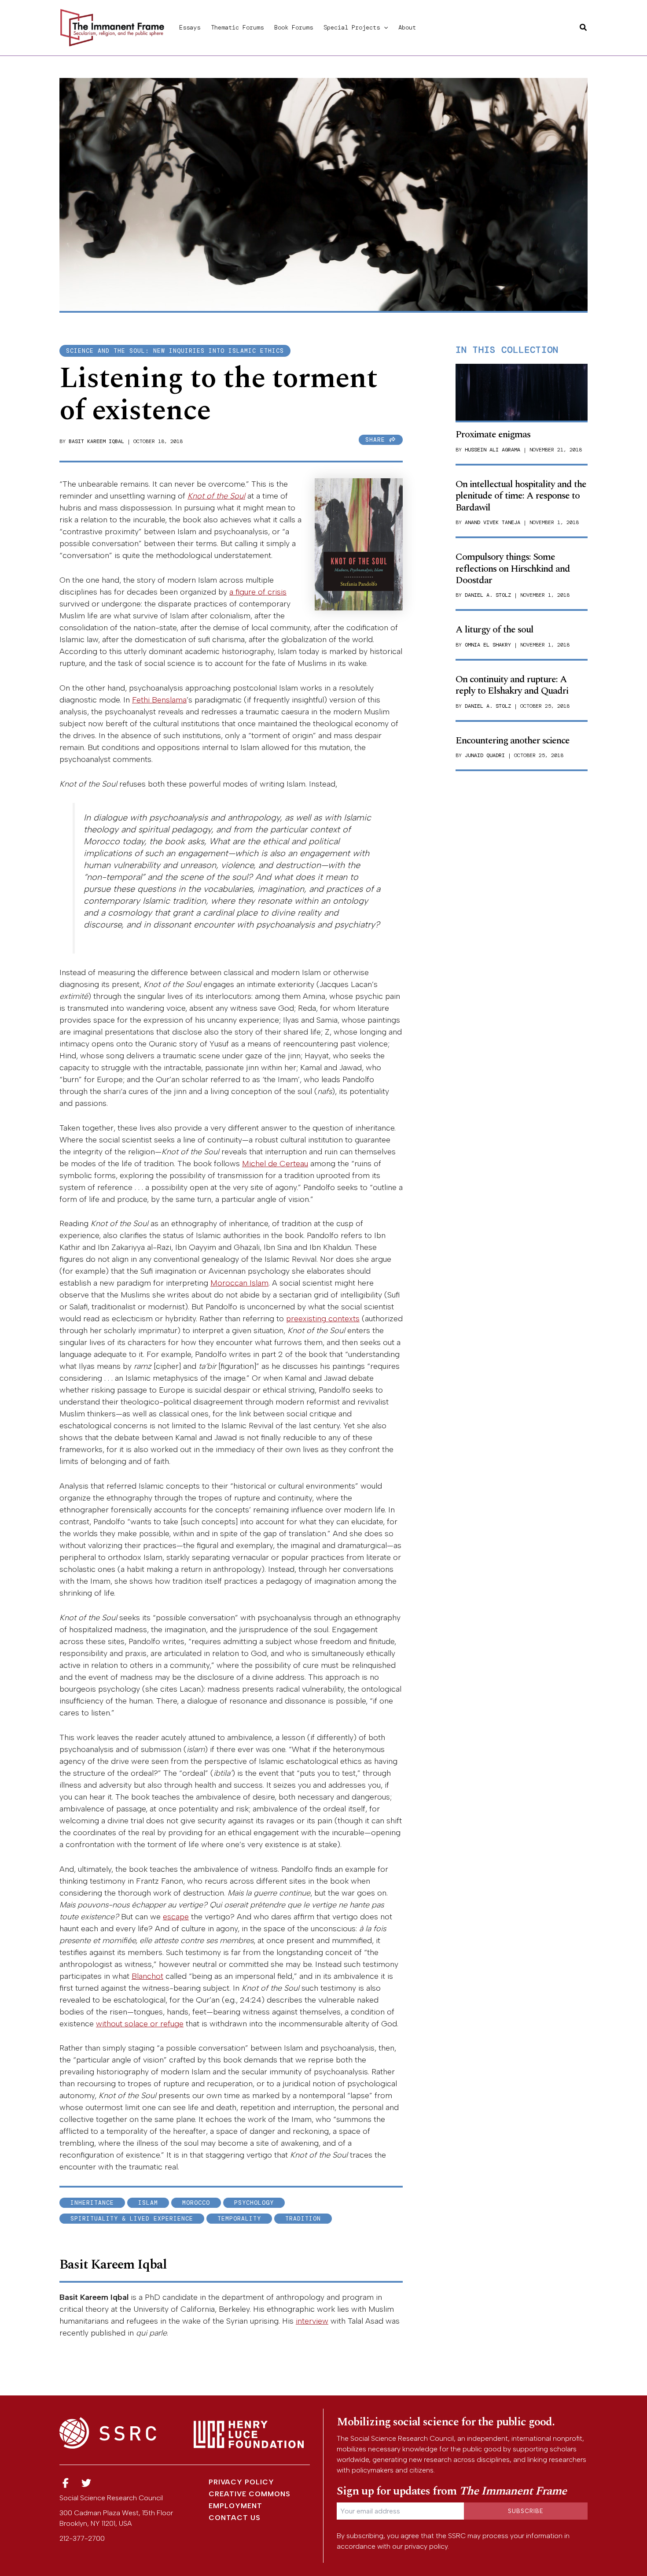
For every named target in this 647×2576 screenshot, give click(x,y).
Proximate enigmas (493, 434)
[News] (66, 2483)
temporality (239, 2219)
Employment (235, 2506)
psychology (254, 2203)
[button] (384, 27)
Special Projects (352, 27)
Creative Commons (250, 2494)
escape (176, 1917)
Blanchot (147, 1976)
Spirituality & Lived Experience (132, 2219)
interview (312, 2321)
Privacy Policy (241, 2482)
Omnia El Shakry (488, 645)
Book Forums (294, 27)
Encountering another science (513, 741)
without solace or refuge (140, 2024)
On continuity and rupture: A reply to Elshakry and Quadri (512, 685)
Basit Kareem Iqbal (96, 441)
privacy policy (426, 2546)
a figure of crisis (258, 592)
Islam (148, 2203)
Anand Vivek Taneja (493, 522)
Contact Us (235, 2518)
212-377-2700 (82, 2538)
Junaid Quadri (485, 755)
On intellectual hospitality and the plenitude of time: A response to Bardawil (521, 496)
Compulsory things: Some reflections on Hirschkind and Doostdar (513, 569)
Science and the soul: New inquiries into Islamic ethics (175, 351)
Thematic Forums (237, 27)
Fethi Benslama (159, 700)
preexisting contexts (323, 1319)
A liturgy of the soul (494, 630)
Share (377, 440)
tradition (303, 2219)
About (407, 27)
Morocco (196, 2203)
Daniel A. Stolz (488, 595)
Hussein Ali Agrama (493, 450)
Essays (190, 27)
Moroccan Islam (239, 1283)
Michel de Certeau (275, 1164)
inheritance (92, 2203)
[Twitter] (87, 2483)
